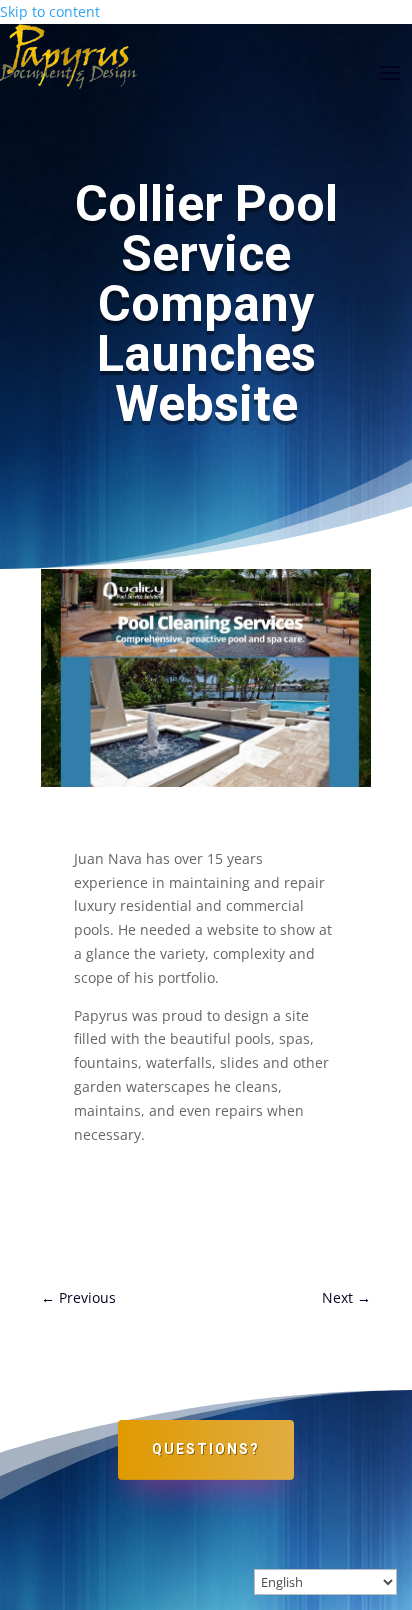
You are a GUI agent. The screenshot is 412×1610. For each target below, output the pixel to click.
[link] (78, 1298)
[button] (390, 72)
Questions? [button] (206, 1449)
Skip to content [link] (50, 11)
